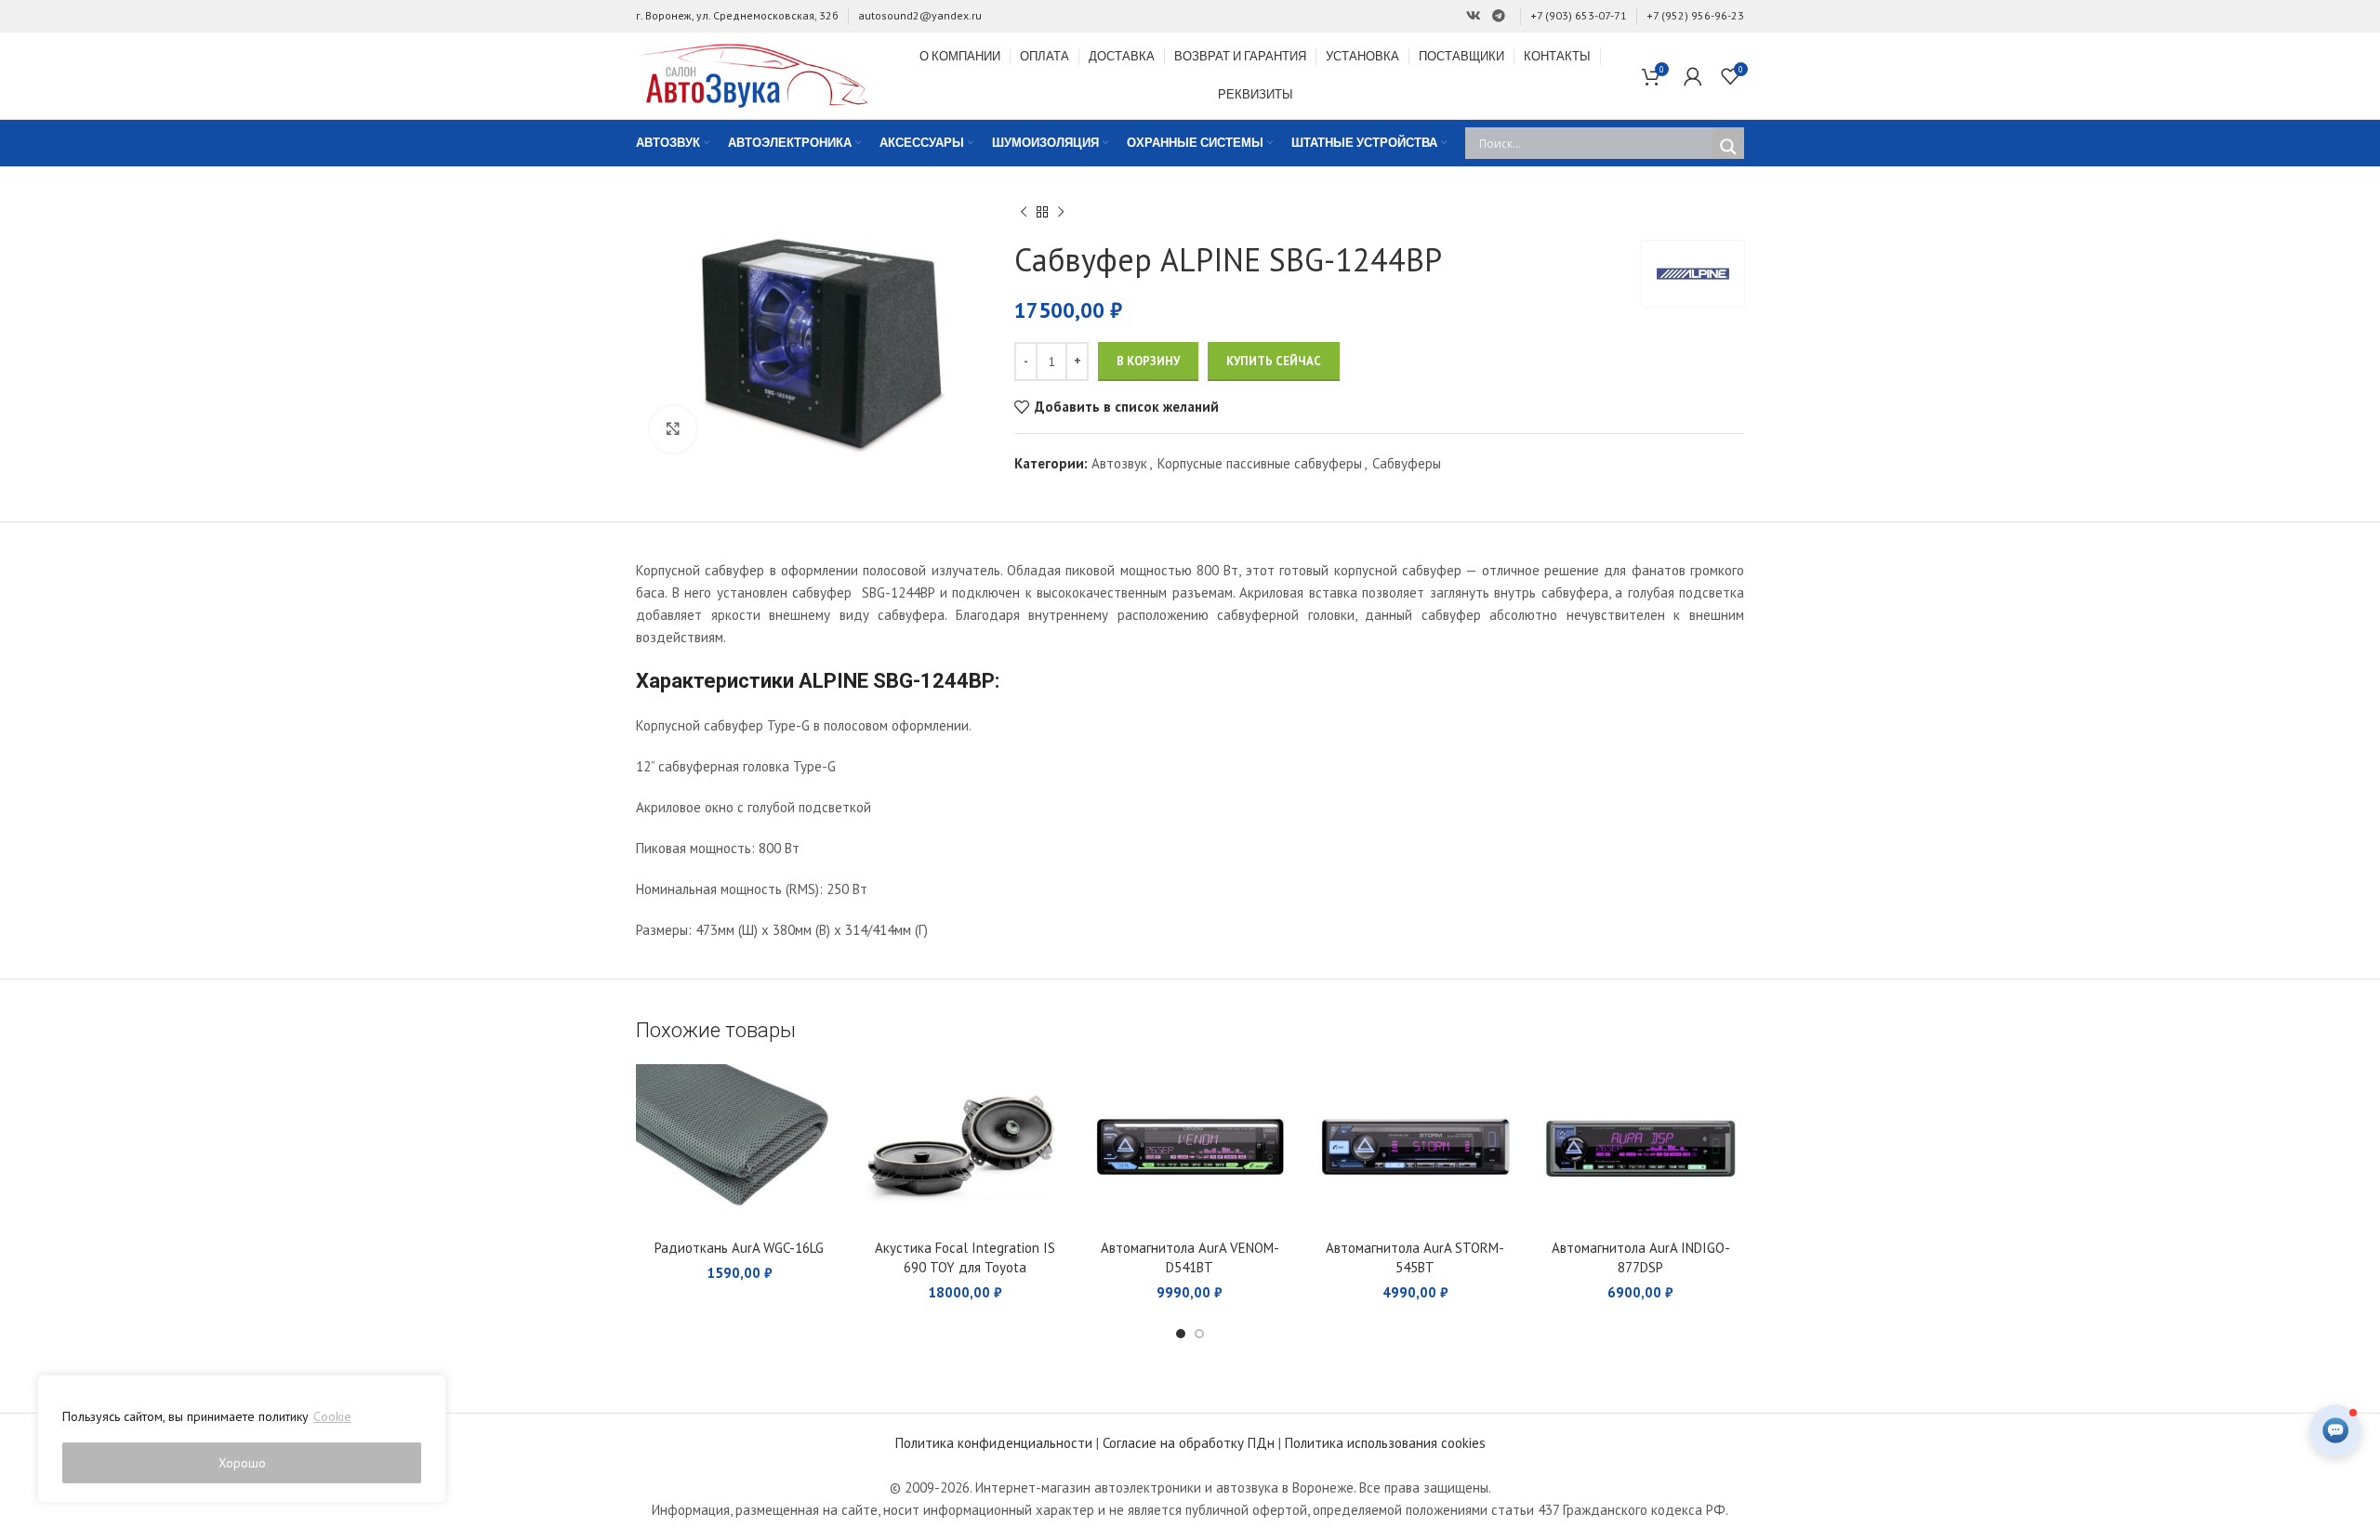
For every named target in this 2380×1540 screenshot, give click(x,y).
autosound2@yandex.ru (920, 15)
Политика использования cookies (1385, 1443)
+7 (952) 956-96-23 (1695, 15)
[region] (242, 1439)
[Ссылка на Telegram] (1499, 16)
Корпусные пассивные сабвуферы (1260, 463)
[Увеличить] (673, 429)
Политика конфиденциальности (994, 1443)
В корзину (1148, 361)
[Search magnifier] (1728, 147)
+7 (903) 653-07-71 (1579, 15)
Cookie (332, 1416)
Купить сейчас (1274, 361)
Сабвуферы (1407, 463)
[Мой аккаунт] (1693, 76)
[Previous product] (1024, 213)
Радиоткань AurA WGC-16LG (739, 1248)
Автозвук (1119, 463)
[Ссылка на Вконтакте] (1474, 16)
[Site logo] (752, 74)
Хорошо (242, 1463)
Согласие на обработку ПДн (1189, 1443)
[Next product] (1061, 213)
